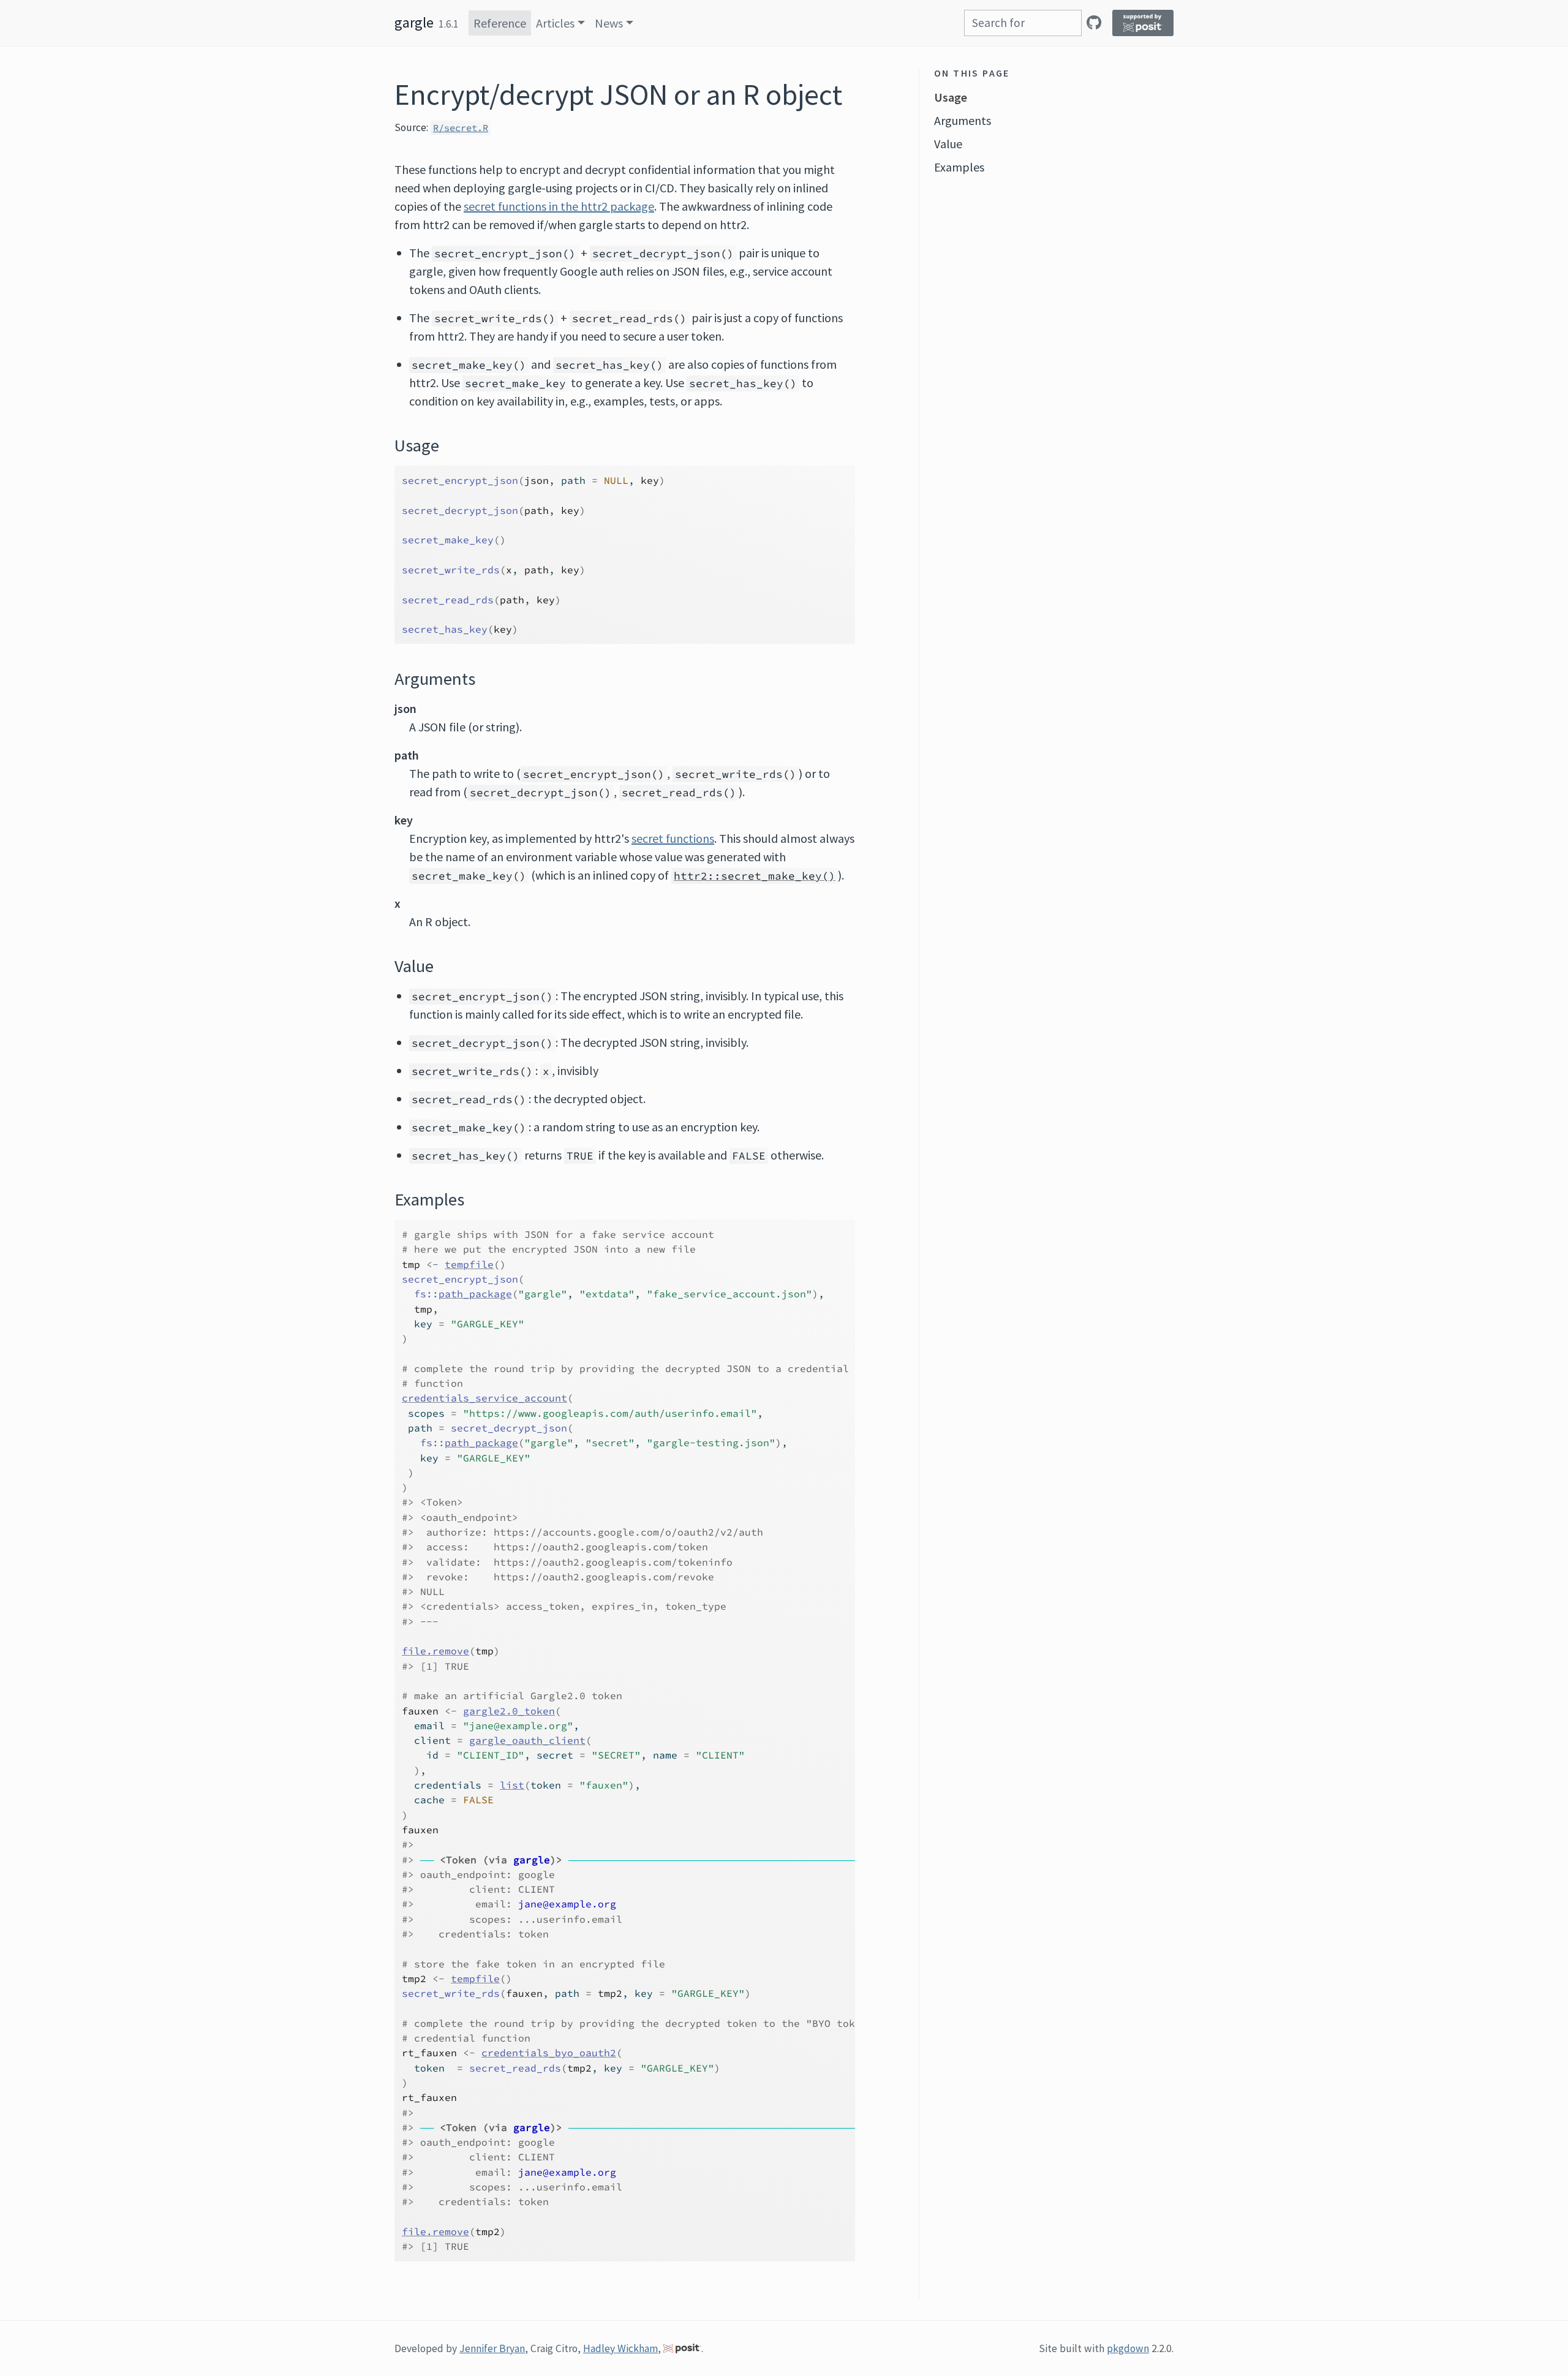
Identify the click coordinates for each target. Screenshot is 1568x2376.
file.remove (435, 1651)
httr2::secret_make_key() (755, 876)
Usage (951, 97)
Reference (500, 23)
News (609, 23)
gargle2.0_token (509, 1711)
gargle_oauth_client (527, 1740)
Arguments (963, 120)
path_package (475, 1294)
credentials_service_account (484, 1398)
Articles (555, 23)
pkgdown (1128, 2348)
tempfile (469, 1264)
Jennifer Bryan (492, 2348)
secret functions (673, 838)
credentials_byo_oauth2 (549, 2053)
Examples (959, 167)
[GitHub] (1094, 22)
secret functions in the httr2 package (559, 206)
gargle (414, 22)
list (512, 1785)
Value (948, 144)
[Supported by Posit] (1143, 23)
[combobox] (1023, 23)
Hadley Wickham (620, 2348)
